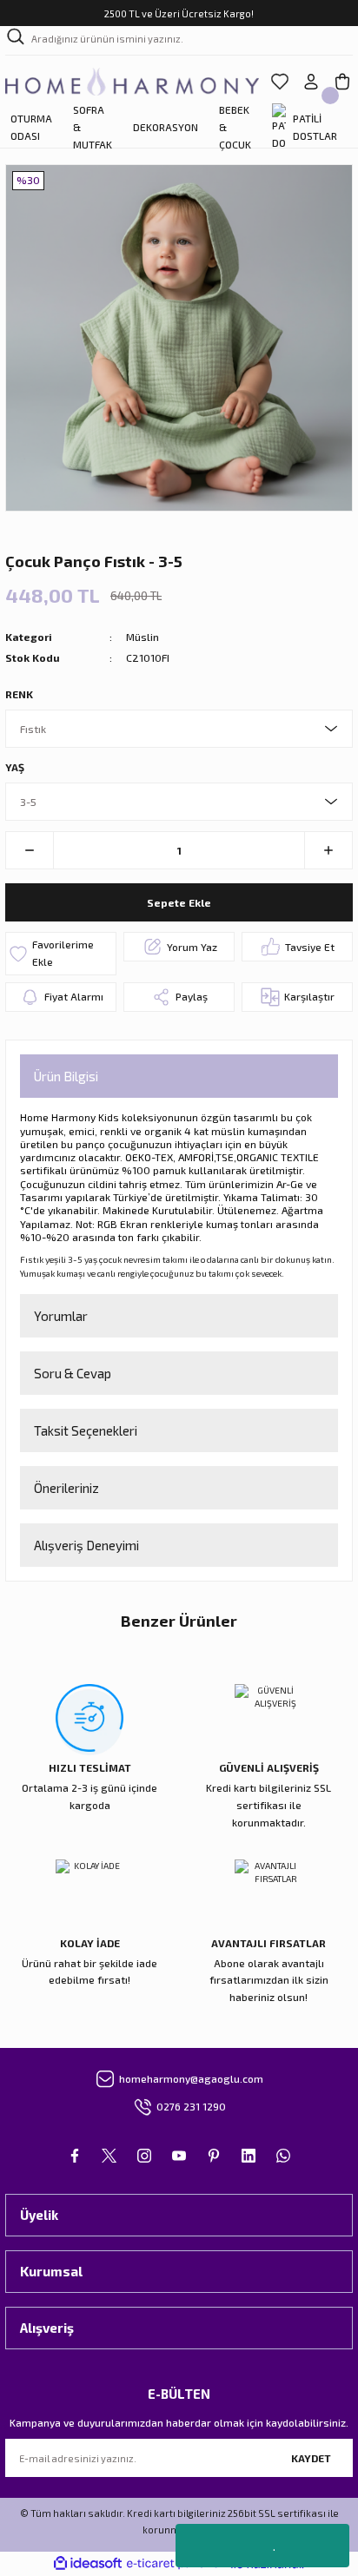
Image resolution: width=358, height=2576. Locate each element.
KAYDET (311, 2458)
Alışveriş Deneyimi (86, 1545)
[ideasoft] (88, 2564)
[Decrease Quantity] (30, 850)
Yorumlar (61, 1316)
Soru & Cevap (73, 1373)
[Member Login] (311, 82)
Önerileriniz (66, 1488)
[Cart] (342, 82)
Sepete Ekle (179, 902)
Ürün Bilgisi (66, 1076)
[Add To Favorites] (61, 954)
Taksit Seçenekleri (86, 1430)
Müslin (143, 637)
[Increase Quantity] (328, 850)
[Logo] (132, 82)
